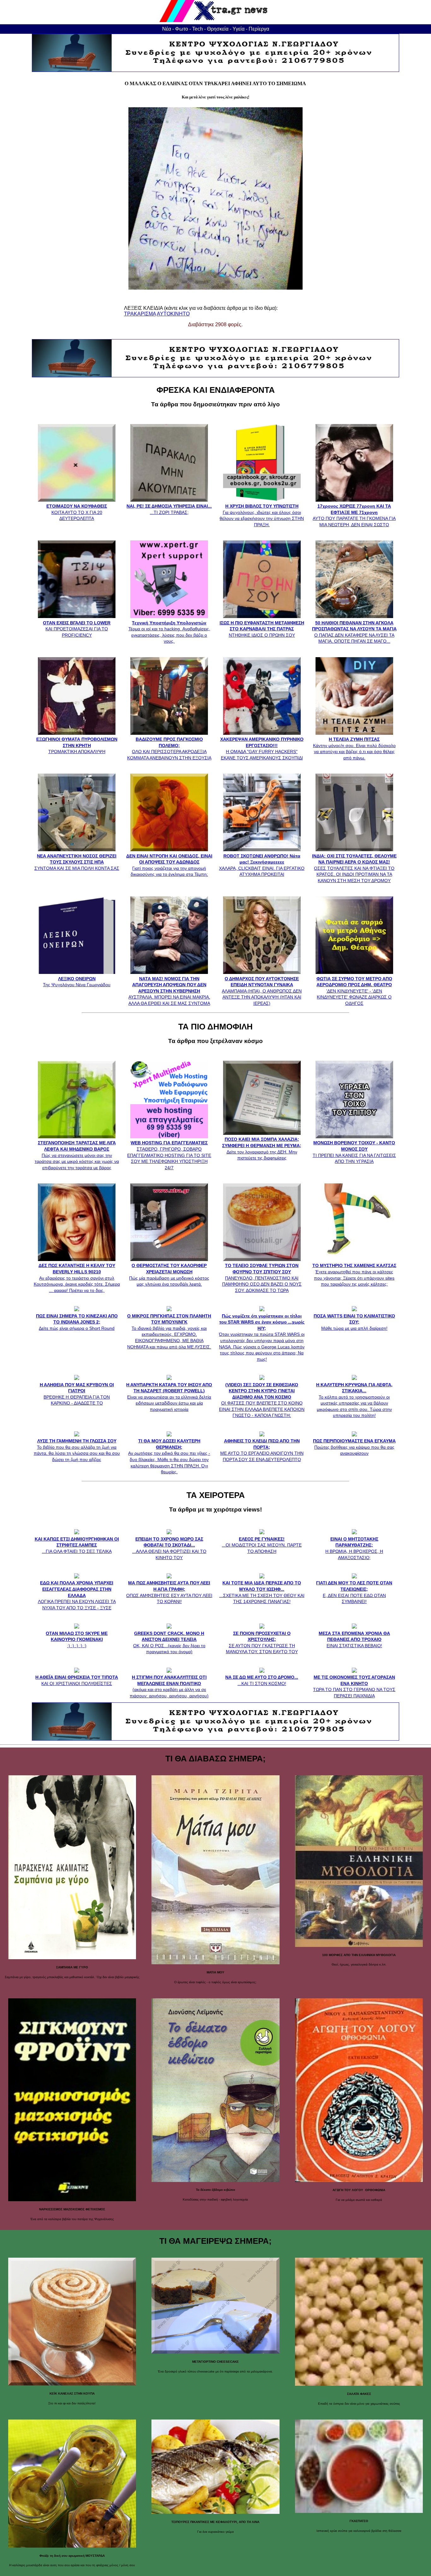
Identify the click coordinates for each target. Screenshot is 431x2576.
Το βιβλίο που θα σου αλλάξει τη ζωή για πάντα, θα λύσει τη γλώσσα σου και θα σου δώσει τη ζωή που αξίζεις (77, 1450)
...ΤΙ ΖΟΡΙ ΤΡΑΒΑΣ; (169, 509)
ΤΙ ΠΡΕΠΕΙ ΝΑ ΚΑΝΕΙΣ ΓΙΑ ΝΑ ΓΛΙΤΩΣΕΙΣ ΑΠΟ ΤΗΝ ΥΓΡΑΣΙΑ (354, 1152)
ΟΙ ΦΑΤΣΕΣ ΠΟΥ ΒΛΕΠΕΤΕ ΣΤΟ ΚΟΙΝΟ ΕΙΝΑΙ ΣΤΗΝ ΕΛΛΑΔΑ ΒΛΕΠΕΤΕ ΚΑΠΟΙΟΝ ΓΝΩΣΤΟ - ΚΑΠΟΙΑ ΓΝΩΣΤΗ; (262, 1400)
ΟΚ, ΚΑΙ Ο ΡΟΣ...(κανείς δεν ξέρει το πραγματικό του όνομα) (169, 1642)
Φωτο (182, 29)
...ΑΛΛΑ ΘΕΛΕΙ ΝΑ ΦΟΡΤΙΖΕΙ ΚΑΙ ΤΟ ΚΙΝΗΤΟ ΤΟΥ (169, 1548)
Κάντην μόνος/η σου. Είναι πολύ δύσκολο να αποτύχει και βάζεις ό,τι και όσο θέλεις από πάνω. (354, 749)
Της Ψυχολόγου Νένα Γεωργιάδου (77, 982)
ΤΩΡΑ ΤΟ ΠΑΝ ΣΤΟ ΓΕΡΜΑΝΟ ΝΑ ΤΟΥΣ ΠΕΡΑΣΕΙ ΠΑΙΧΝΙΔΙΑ (354, 1686)
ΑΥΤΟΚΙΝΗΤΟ (173, 314)
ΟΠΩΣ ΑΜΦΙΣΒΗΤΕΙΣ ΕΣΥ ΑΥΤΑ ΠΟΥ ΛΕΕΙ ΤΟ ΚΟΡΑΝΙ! (169, 1592)
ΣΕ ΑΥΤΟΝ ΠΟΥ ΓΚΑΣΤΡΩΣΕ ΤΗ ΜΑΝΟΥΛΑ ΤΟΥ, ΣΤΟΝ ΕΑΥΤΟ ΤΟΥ (262, 1642)
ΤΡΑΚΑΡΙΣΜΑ (140, 314)
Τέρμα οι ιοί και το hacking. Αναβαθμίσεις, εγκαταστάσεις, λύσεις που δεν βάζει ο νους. (169, 632)
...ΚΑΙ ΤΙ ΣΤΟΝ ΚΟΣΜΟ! (262, 1680)
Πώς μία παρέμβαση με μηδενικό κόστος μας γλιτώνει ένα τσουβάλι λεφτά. (169, 1275)
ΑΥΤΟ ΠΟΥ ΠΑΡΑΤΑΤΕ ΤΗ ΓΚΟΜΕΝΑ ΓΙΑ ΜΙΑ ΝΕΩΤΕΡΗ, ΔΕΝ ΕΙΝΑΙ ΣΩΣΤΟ (354, 515)
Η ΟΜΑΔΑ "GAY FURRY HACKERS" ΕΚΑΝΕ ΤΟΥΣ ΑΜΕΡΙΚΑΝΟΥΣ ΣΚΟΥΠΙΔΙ (262, 749)
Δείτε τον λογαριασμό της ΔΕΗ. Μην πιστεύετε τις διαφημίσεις (262, 1149)
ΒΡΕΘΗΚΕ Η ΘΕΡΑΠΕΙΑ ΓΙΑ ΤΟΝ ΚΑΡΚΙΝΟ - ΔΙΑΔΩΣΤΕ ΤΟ (77, 1394)
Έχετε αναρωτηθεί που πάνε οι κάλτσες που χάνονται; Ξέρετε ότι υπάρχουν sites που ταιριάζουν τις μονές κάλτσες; (354, 1275)
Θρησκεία (218, 29)
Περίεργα (259, 29)
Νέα (167, 29)
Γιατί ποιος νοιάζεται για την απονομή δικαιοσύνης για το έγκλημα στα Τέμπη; (169, 865)
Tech (198, 29)
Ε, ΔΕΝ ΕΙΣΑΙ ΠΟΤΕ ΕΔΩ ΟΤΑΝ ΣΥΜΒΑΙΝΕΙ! (354, 1592)
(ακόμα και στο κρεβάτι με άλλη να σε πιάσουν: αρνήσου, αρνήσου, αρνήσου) (169, 1686)
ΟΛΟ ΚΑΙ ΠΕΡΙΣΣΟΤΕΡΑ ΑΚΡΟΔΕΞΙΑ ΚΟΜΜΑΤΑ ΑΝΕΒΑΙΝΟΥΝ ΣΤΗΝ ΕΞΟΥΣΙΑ (169, 749)
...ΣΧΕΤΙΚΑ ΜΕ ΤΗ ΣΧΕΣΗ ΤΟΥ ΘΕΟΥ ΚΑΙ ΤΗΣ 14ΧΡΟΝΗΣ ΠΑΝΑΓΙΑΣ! (262, 1592)
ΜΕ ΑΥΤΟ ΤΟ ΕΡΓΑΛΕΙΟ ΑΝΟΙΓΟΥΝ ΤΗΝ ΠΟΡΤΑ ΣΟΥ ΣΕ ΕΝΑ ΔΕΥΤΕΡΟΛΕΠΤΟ (262, 1450)
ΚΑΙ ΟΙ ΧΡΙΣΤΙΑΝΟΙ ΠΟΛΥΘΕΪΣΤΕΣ (77, 1680)
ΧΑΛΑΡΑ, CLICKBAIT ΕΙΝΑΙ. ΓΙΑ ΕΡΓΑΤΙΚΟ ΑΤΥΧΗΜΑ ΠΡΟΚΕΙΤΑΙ (262, 865)
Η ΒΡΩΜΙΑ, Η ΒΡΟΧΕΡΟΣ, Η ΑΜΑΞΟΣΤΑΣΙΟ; (354, 1548)
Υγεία (239, 29)
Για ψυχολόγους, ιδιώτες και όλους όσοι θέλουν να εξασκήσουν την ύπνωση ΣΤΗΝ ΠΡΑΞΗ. (262, 515)
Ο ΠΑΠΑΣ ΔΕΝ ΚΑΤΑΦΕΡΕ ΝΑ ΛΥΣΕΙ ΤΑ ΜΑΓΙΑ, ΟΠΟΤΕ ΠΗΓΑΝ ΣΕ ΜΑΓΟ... (354, 632)
